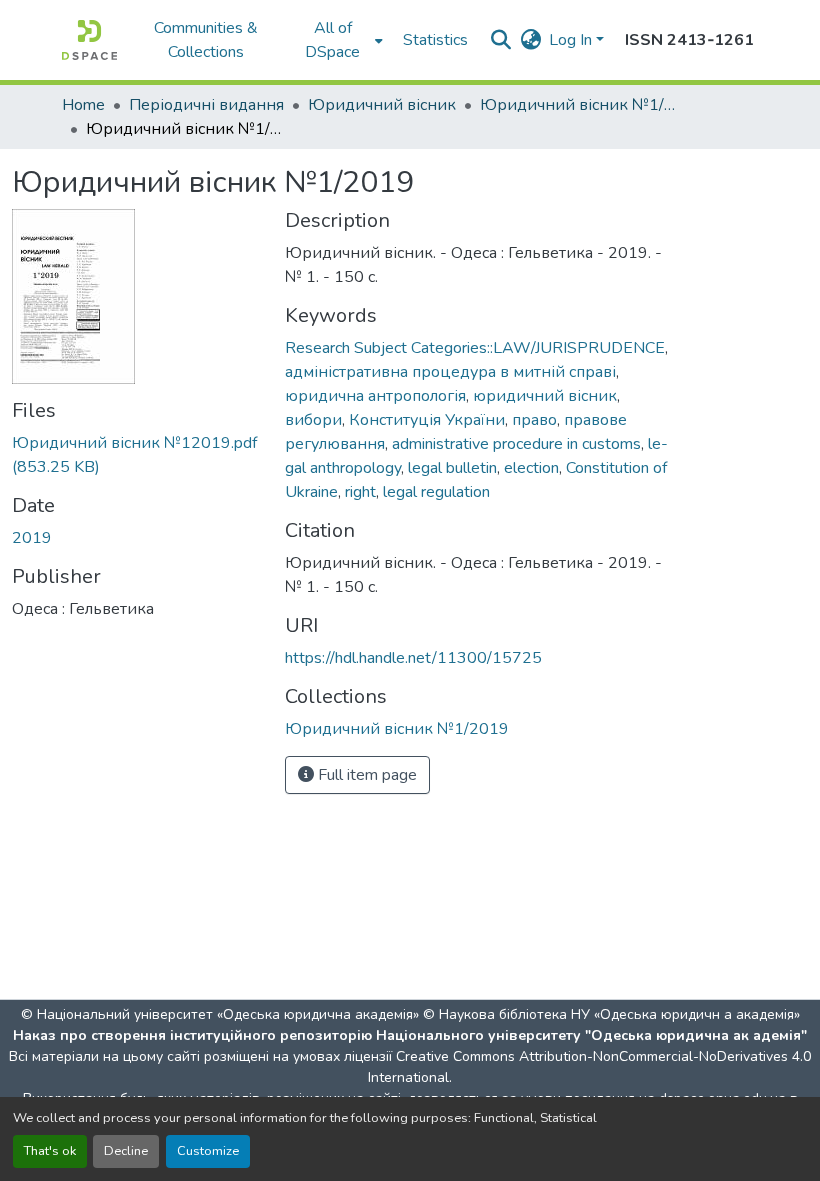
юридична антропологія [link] (375, 396)
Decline (126, 1151)
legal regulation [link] (436, 492)
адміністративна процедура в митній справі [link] (450, 372)
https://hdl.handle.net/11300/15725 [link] (413, 658)
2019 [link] (32, 538)
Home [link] (83, 105)
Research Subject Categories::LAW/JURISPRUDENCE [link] (475, 348)
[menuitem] (339, 40)
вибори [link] (313, 420)
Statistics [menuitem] (435, 40)
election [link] (531, 468)
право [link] (534, 420)
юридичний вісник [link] (545, 396)
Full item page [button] (365, 775)
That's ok (50, 1151)
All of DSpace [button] (332, 40)
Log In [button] (572, 40)
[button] (89, 40)
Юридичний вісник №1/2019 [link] (580, 105)
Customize (208, 1151)
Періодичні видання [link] (206, 105)
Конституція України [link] (427, 420)
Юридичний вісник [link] (382, 105)
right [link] (360, 492)
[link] (136, 455)
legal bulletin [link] (452, 468)
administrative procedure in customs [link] (516, 444)
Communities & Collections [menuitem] (206, 40)
